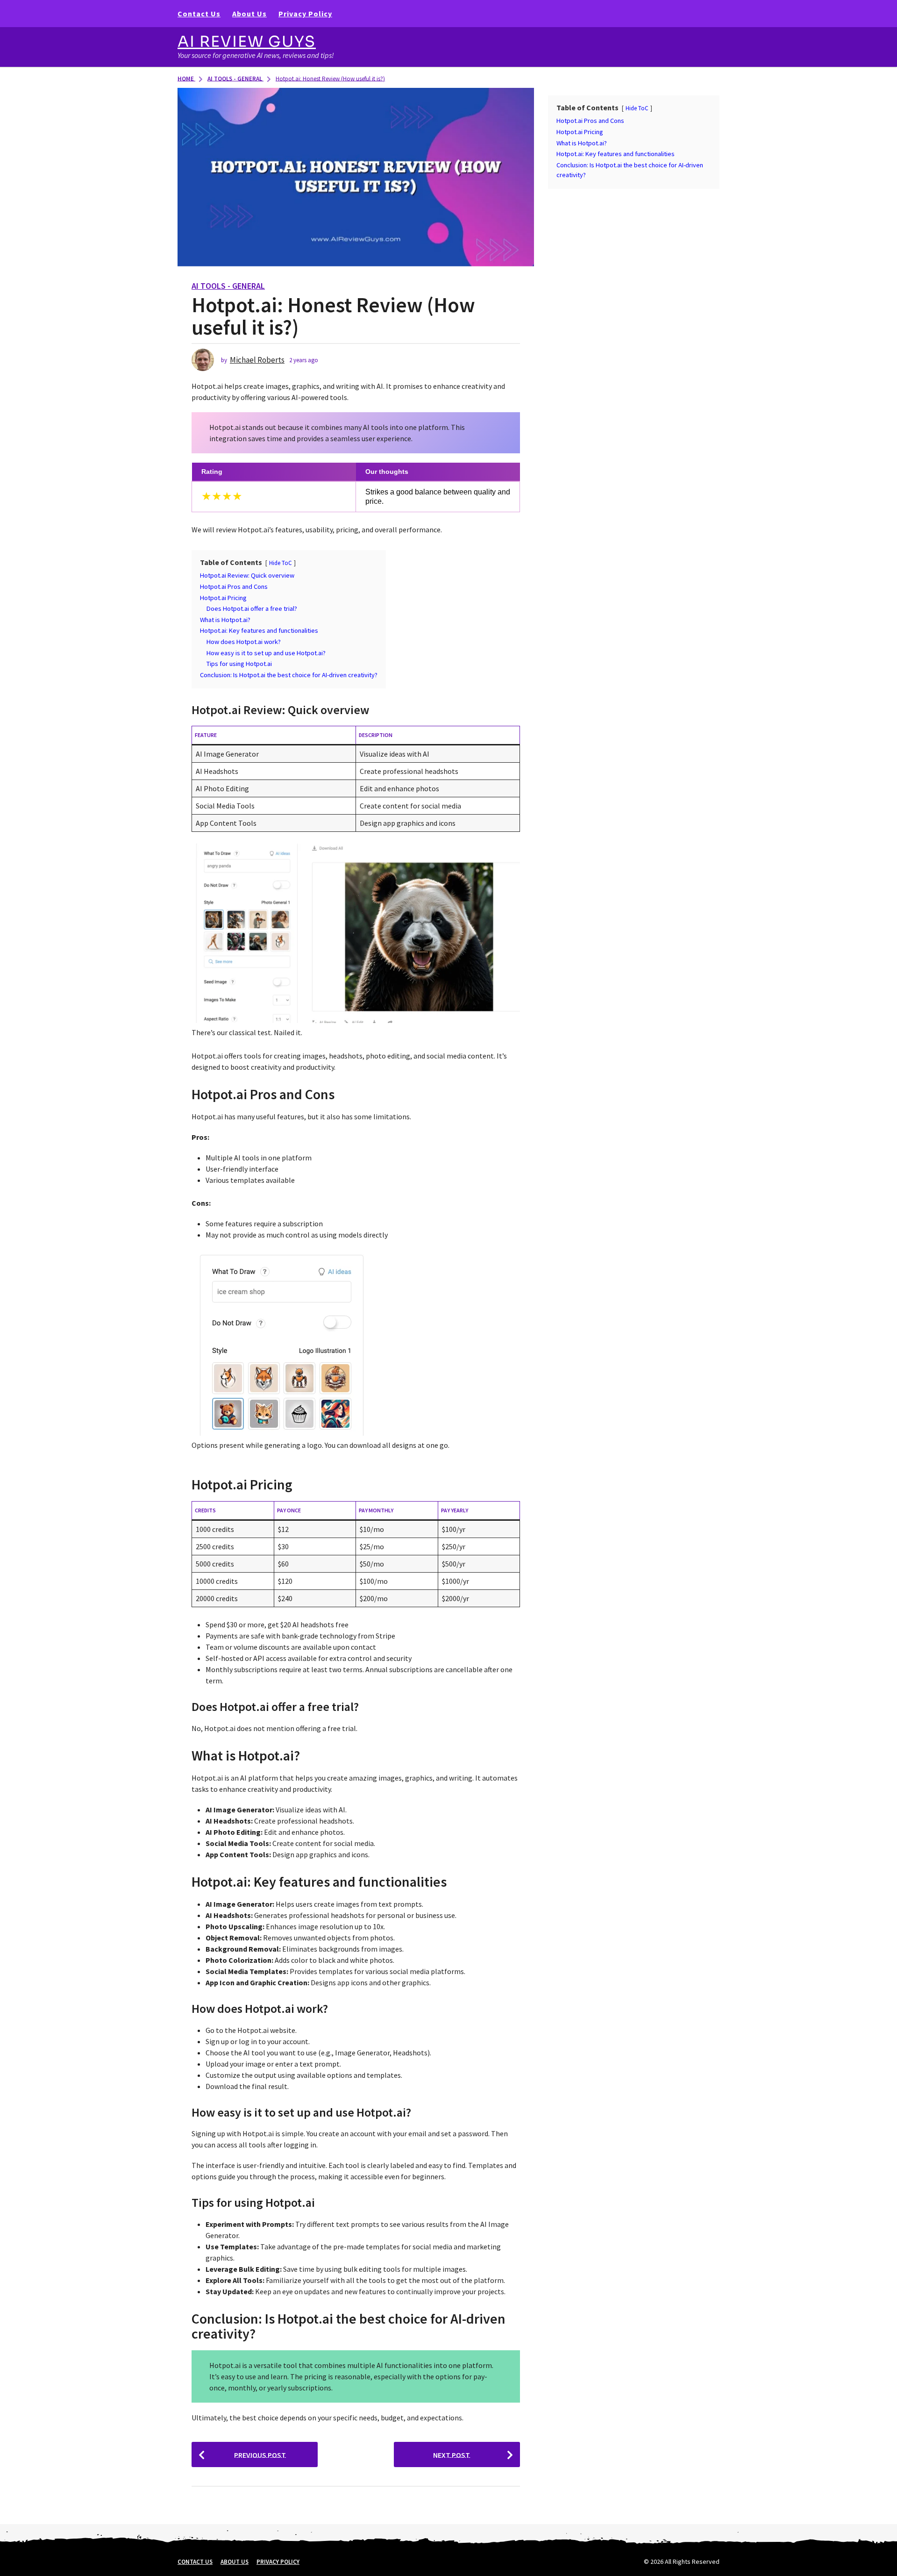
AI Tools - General (228, 286)
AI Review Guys (247, 42)
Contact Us (199, 14)
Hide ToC (281, 563)
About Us (249, 14)
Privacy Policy (305, 14)
